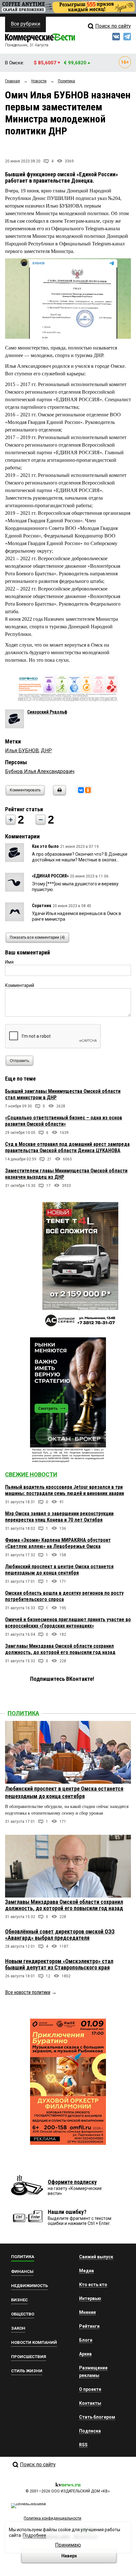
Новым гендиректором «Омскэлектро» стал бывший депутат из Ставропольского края (59, 1964)
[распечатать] (59, 794)
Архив (85, 2354)
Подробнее (34, 2535)
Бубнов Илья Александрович (40, 771)
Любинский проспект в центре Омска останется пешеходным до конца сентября (59, 1570)
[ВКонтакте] (81, 790)
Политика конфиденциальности (53, 2518)
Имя (9, 962)
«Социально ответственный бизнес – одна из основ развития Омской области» (64, 1121)
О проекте (90, 2389)
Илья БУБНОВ (22, 751)
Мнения (87, 2312)
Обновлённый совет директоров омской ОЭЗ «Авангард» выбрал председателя (60, 1935)
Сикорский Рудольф (47, 712)
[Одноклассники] (88, 790)
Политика (23, 1713)
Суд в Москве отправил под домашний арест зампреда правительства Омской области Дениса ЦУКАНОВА (67, 1147)
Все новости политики (28, 1992)
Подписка (90, 2431)
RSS (83, 2445)
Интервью (90, 2298)
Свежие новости (31, 1474)
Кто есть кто (93, 2285)
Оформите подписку (72, 2182)
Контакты (90, 2403)
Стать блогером (97, 2417)
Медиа (87, 2271)
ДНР (46, 751)
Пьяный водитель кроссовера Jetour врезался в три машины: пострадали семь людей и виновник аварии (65, 1490)
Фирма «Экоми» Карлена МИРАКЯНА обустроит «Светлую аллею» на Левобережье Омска (58, 1543)
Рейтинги (89, 2326)
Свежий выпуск (96, 2257)
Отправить (19, 1061)
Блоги (86, 2340)
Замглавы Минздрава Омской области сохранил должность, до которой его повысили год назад (60, 1649)
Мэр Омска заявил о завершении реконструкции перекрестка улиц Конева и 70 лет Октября (59, 1517)
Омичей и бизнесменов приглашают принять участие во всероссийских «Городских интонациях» (68, 1623)
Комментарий (20, 985)
